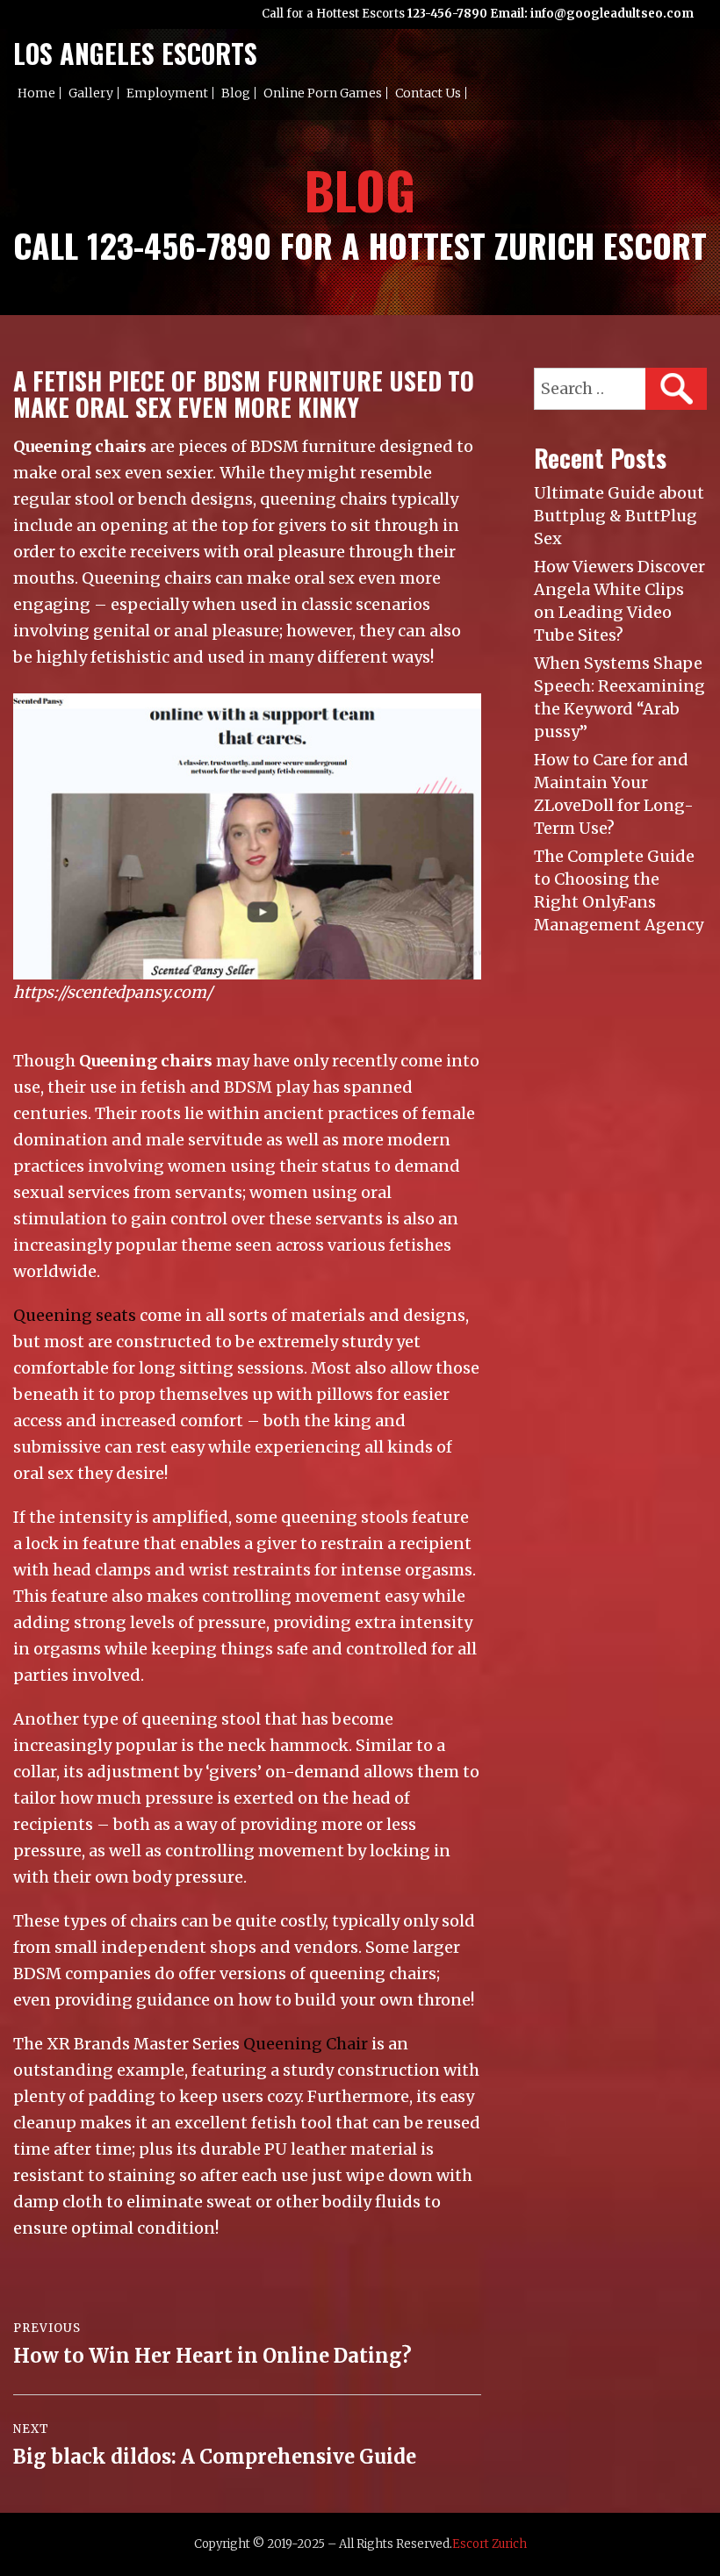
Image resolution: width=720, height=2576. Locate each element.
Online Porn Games (323, 93)
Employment (167, 93)
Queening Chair (306, 2044)
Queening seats (75, 1315)
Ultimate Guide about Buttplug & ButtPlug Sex (619, 516)
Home (36, 93)
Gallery (91, 93)
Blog (236, 93)
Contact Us (428, 93)
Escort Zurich (490, 2544)
